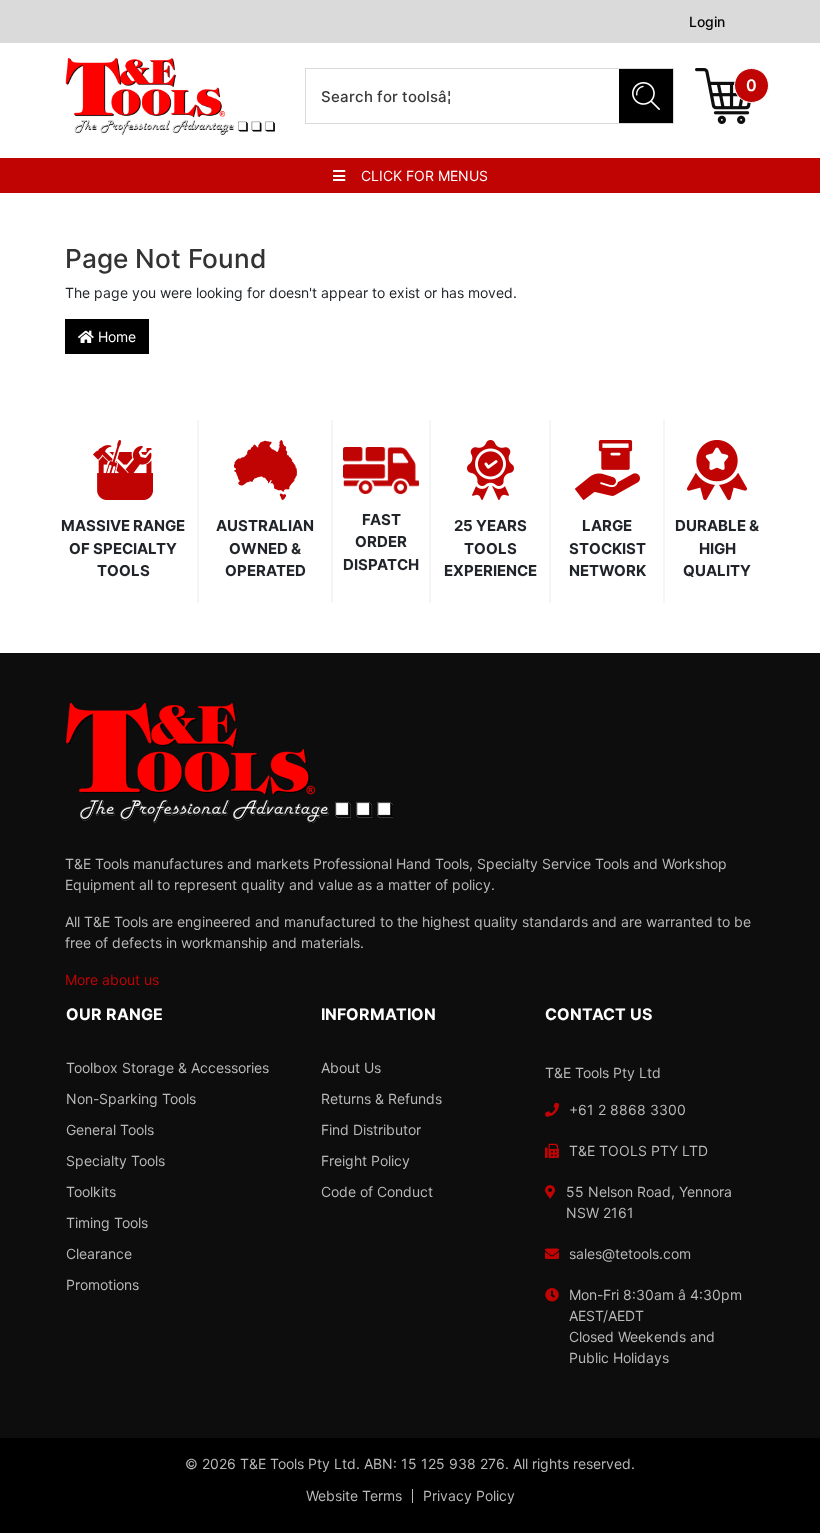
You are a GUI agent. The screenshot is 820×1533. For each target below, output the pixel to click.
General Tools (110, 1129)
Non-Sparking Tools (131, 1098)
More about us (112, 979)
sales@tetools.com (630, 1253)
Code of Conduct (377, 1191)
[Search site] (646, 96)
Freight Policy (365, 1160)
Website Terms (354, 1496)
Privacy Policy (469, 1496)
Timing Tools (107, 1222)
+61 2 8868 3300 (627, 1109)
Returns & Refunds (381, 1098)
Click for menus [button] (424, 175)
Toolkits (91, 1191)
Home (115, 336)
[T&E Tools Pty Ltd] (170, 94)
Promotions (102, 1284)
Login (707, 21)
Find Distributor (371, 1129)
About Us (351, 1067)
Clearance (99, 1253)
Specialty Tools (115, 1160)
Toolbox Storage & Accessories (167, 1067)
